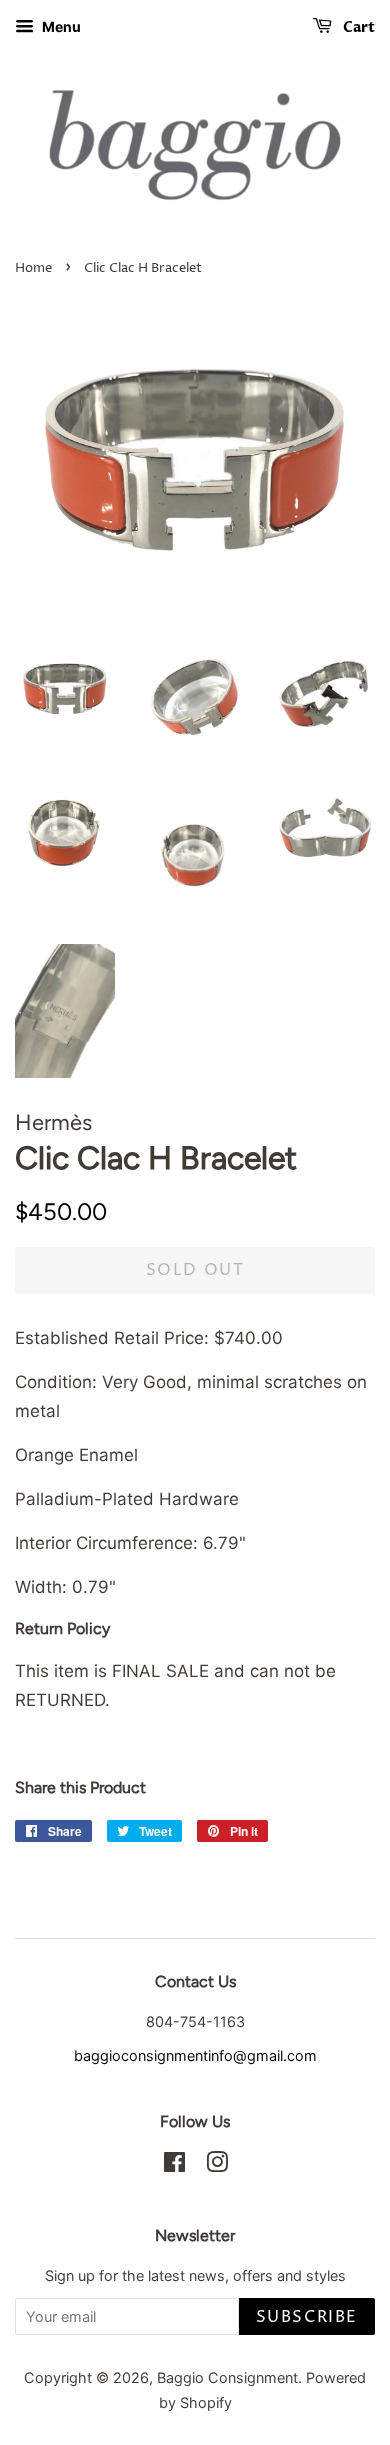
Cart (357, 27)
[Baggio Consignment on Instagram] (217, 2165)
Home (33, 268)
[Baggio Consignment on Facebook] (174, 2165)
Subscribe (307, 2317)
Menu (60, 26)
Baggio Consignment (227, 2377)
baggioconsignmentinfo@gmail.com (195, 2055)
